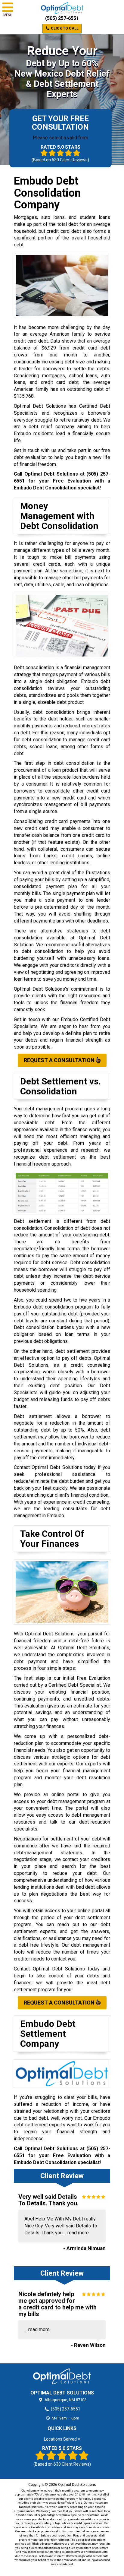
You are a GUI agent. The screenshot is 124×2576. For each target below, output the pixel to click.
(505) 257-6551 (62, 18)
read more (78, 2233)
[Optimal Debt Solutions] (62, 2376)
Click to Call (64, 28)
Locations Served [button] (61, 2439)
